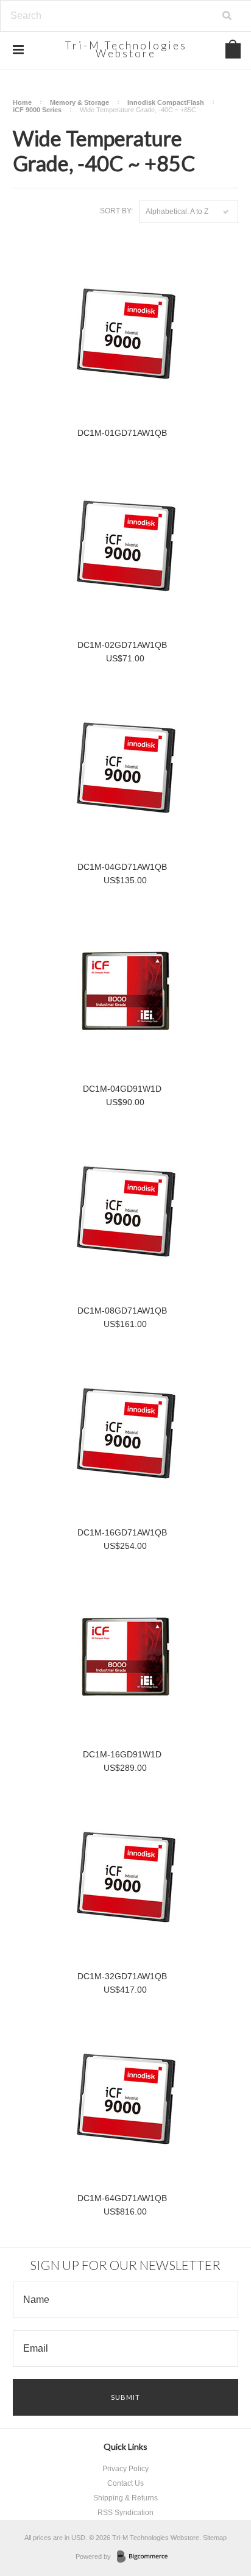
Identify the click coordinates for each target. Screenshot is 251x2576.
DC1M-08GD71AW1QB (122, 1311)
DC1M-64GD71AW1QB (122, 2198)
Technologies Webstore (126, 49)
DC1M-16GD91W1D (122, 1754)
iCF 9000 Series (37, 110)
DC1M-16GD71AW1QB (122, 1532)
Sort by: (116, 211)
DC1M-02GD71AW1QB (122, 645)
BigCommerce (146, 2557)
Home (22, 102)
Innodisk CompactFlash (166, 102)
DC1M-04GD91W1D (122, 1089)
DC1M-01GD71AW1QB (122, 433)
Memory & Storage (80, 102)
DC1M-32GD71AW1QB (122, 1976)
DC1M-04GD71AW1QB (122, 867)
